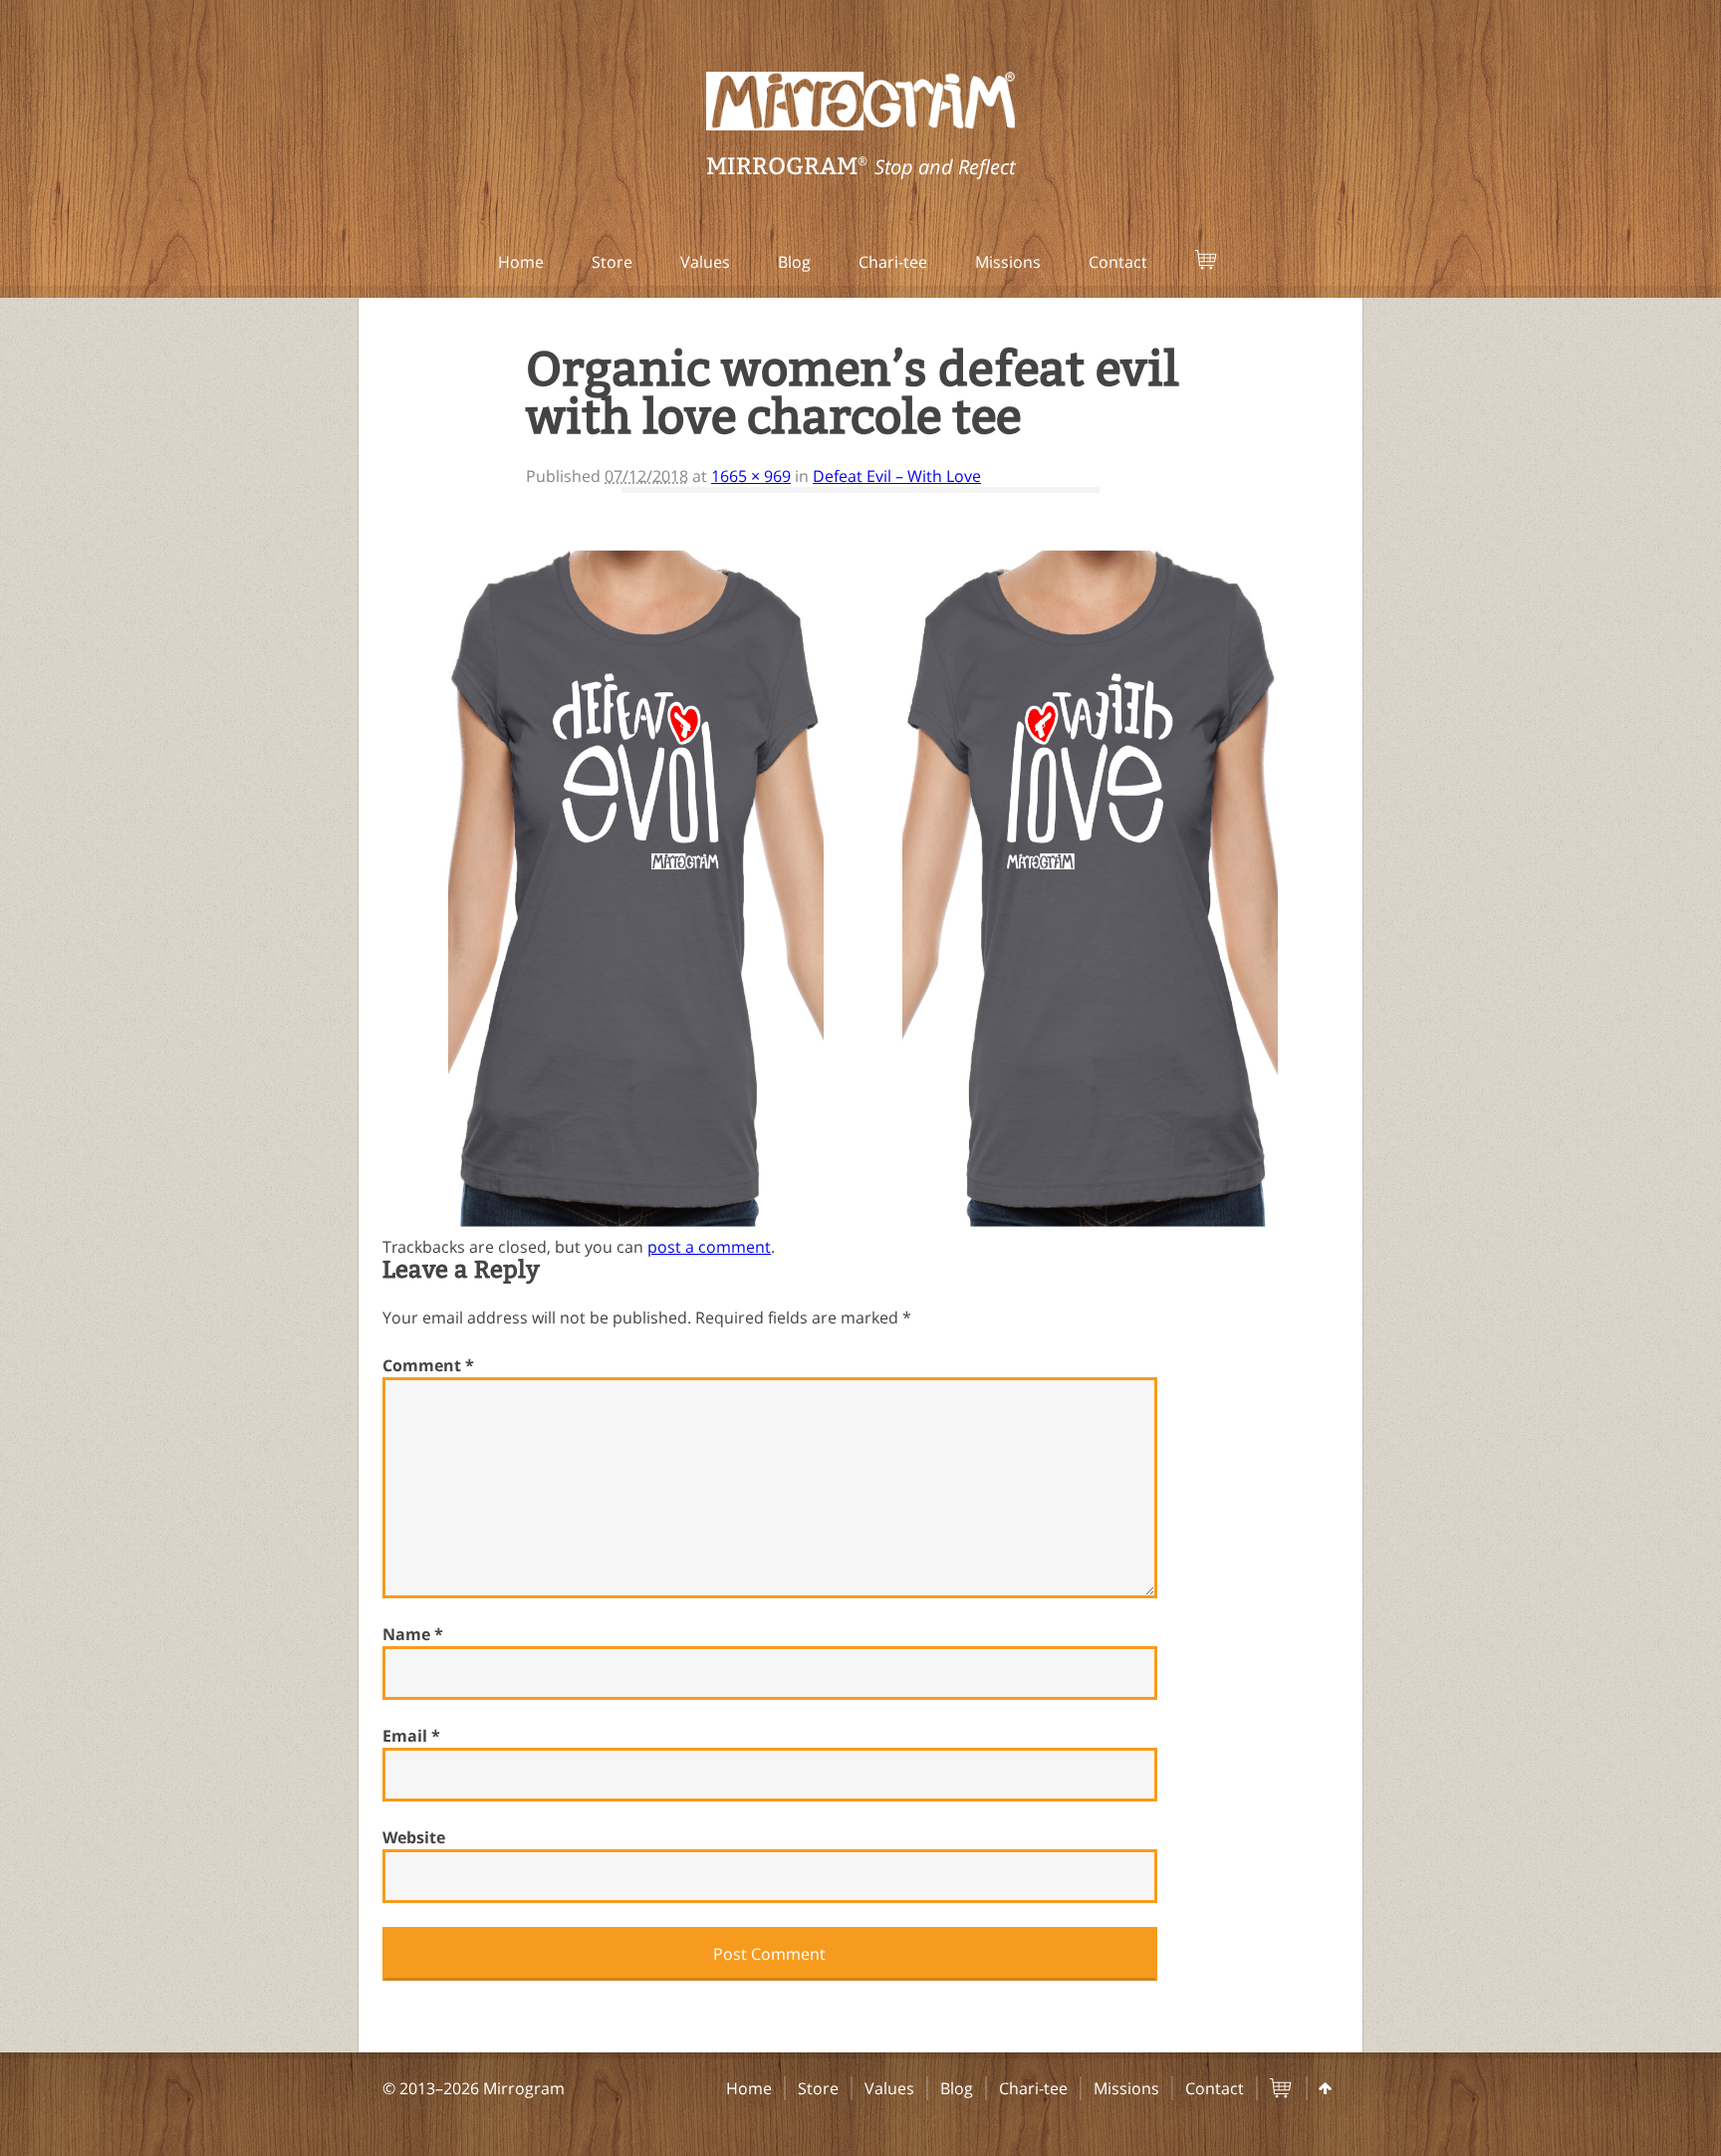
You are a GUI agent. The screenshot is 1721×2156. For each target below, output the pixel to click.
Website (414, 1837)
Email (411, 1736)
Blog (794, 262)
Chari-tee (893, 262)
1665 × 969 (751, 476)
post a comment (709, 1247)
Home (521, 262)
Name (413, 1634)
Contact (1118, 262)
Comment (428, 1365)
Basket (1231, 262)
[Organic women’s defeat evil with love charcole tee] (860, 552)
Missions (1008, 262)
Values (705, 262)
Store (612, 262)
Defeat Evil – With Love (897, 476)
